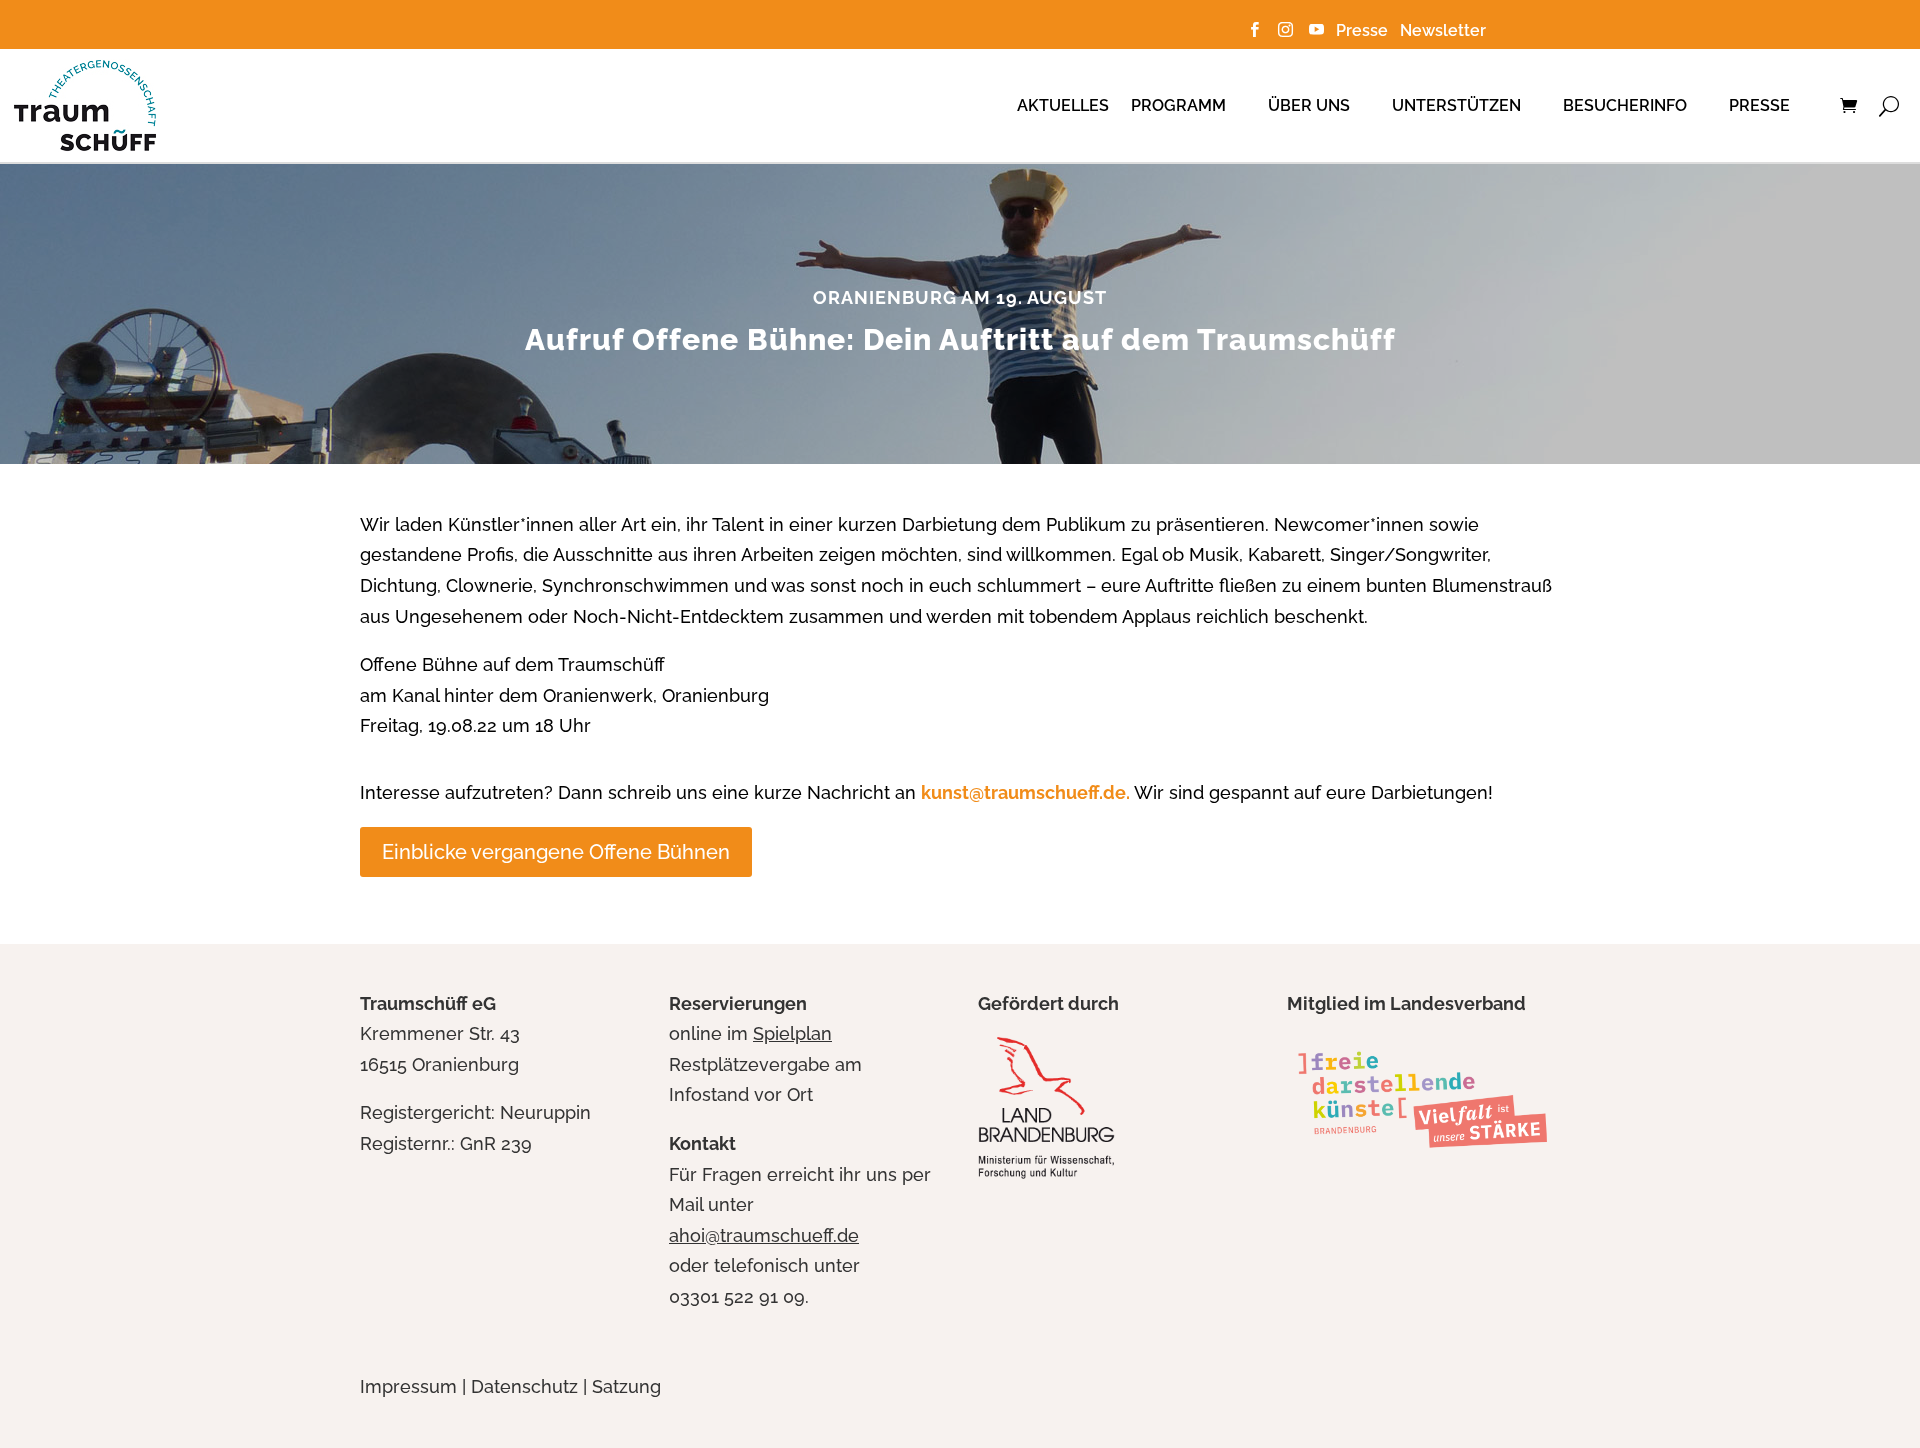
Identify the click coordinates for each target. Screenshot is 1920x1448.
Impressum (408, 1386)
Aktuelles (1063, 105)
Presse (1366, 30)
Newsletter (1443, 30)
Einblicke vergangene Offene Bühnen (556, 852)
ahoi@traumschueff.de (764, 1235)
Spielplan (792, 1033)
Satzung (626, 1386)
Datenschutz (524, 1386)
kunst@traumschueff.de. (1025, 792)
